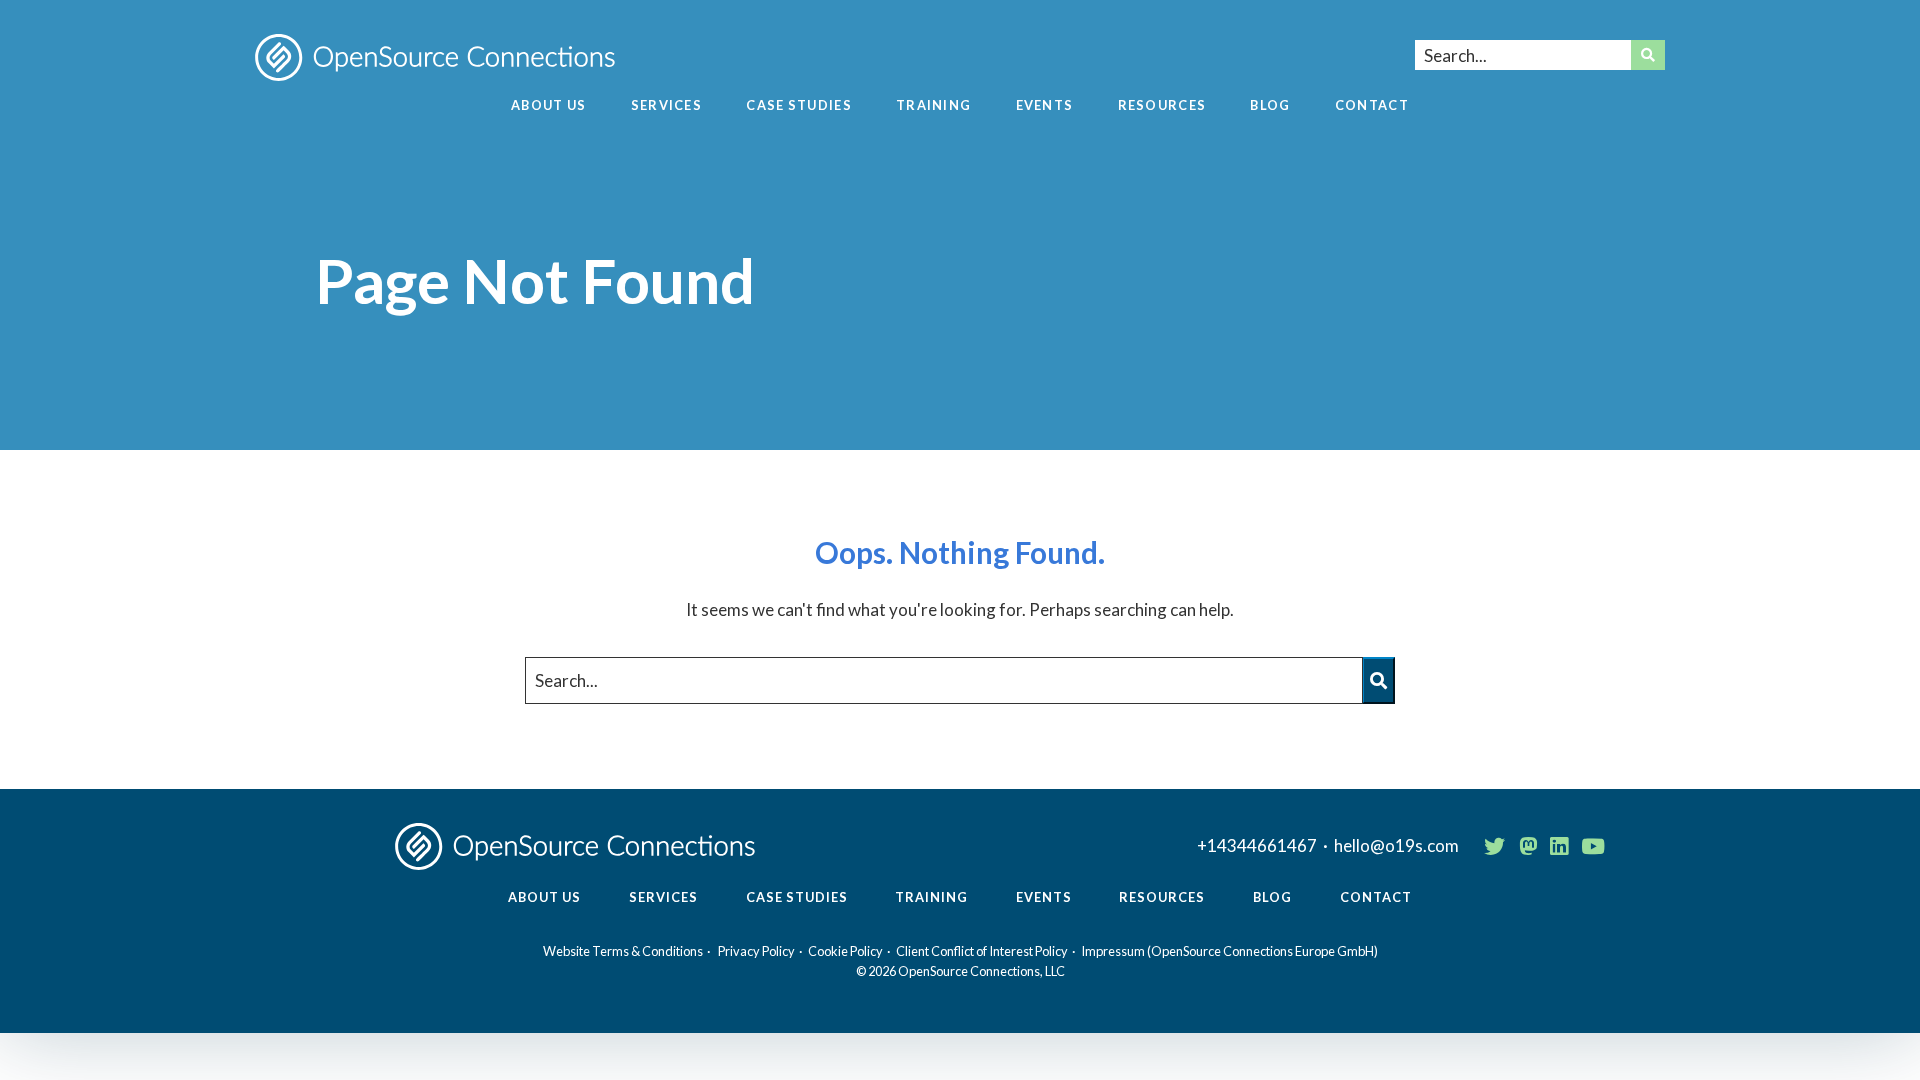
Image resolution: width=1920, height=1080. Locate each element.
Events (1045, 105)
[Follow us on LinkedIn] (1559, 846)
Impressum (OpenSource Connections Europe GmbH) (1229, 951)
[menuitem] (549, 113)
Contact (1372, 105)
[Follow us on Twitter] (1494, 846)
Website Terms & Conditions (623, 951)
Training (933, 105)
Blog (1270, 105)
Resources (1162, 105)
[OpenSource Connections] (435, 57)
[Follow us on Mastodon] (1528, 846)
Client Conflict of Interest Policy (982, 951)
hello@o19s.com (1396, 845)
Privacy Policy (756, 951)
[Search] (1648, 55)
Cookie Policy (845, 951)
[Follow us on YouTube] (1593, 846)
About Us (548, 105)
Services (666, 105)
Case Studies (799, 105)
